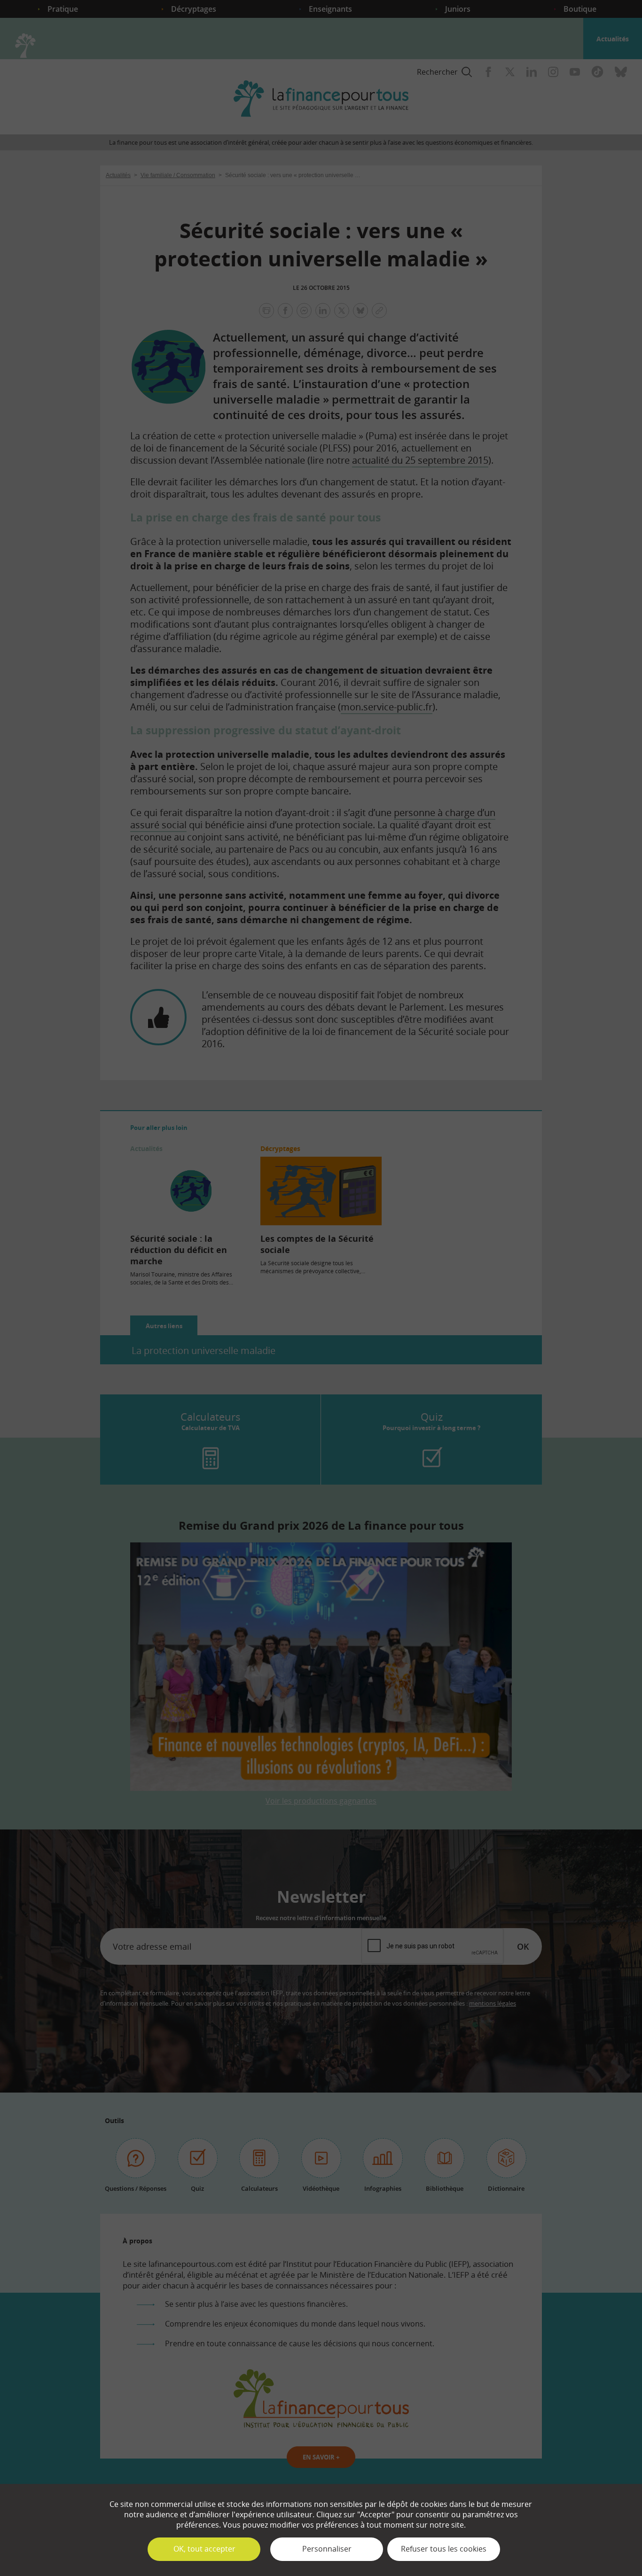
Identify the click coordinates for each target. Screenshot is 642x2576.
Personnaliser (327, 2549)
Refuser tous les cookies (444, 2549)
